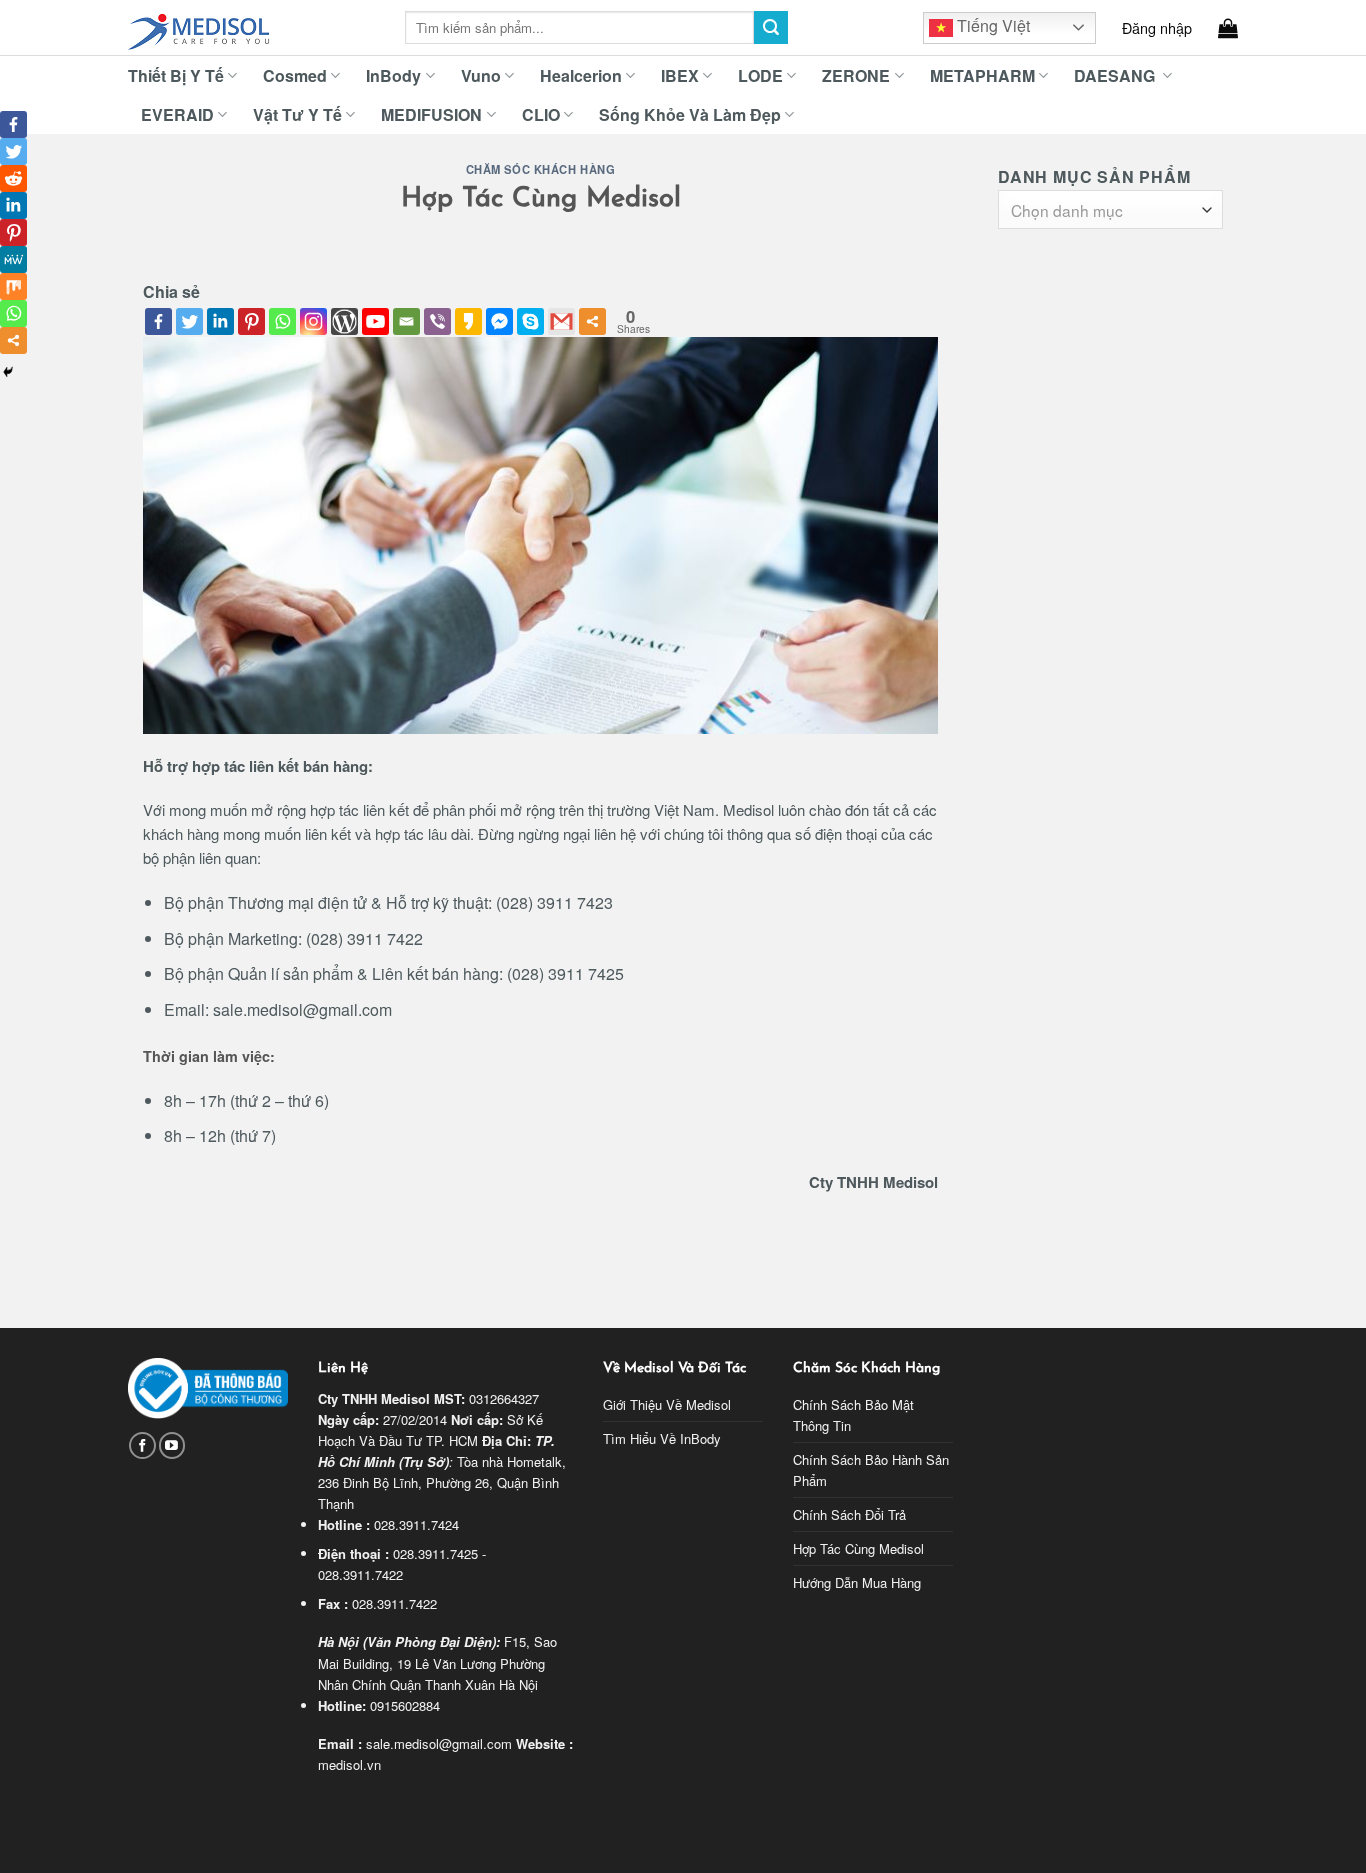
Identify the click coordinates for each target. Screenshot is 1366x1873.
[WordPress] (344, 321)
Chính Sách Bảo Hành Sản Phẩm (871, 1470)
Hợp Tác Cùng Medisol (858, 1548)
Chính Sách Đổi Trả (849, 1514)
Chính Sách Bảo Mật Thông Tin (853, 1415)
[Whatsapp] (282, 321)
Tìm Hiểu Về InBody (662, 1438)
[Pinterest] (251, 321)
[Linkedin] (220, 321)
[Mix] (13, 286)
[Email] (406, 321)
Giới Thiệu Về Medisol (667, 1404)
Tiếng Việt (991, 25)
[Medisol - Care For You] (251, 28)
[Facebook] (158, 321)
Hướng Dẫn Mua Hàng (857, 1582)
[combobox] (1110, 209)
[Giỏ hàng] (1228, 28)
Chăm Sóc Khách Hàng (541, 169)
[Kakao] (468, 321)
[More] (592, 321)
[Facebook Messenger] (499, 321)
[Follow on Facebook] (142, 1445)
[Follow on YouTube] (172, 1445)
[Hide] (8, 372)
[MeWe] (13, 259)
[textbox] (1106, 210)
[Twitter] (189, 321)
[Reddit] (13, 178)
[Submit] (771, 28)
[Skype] (530, 321)
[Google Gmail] (561, 321)
